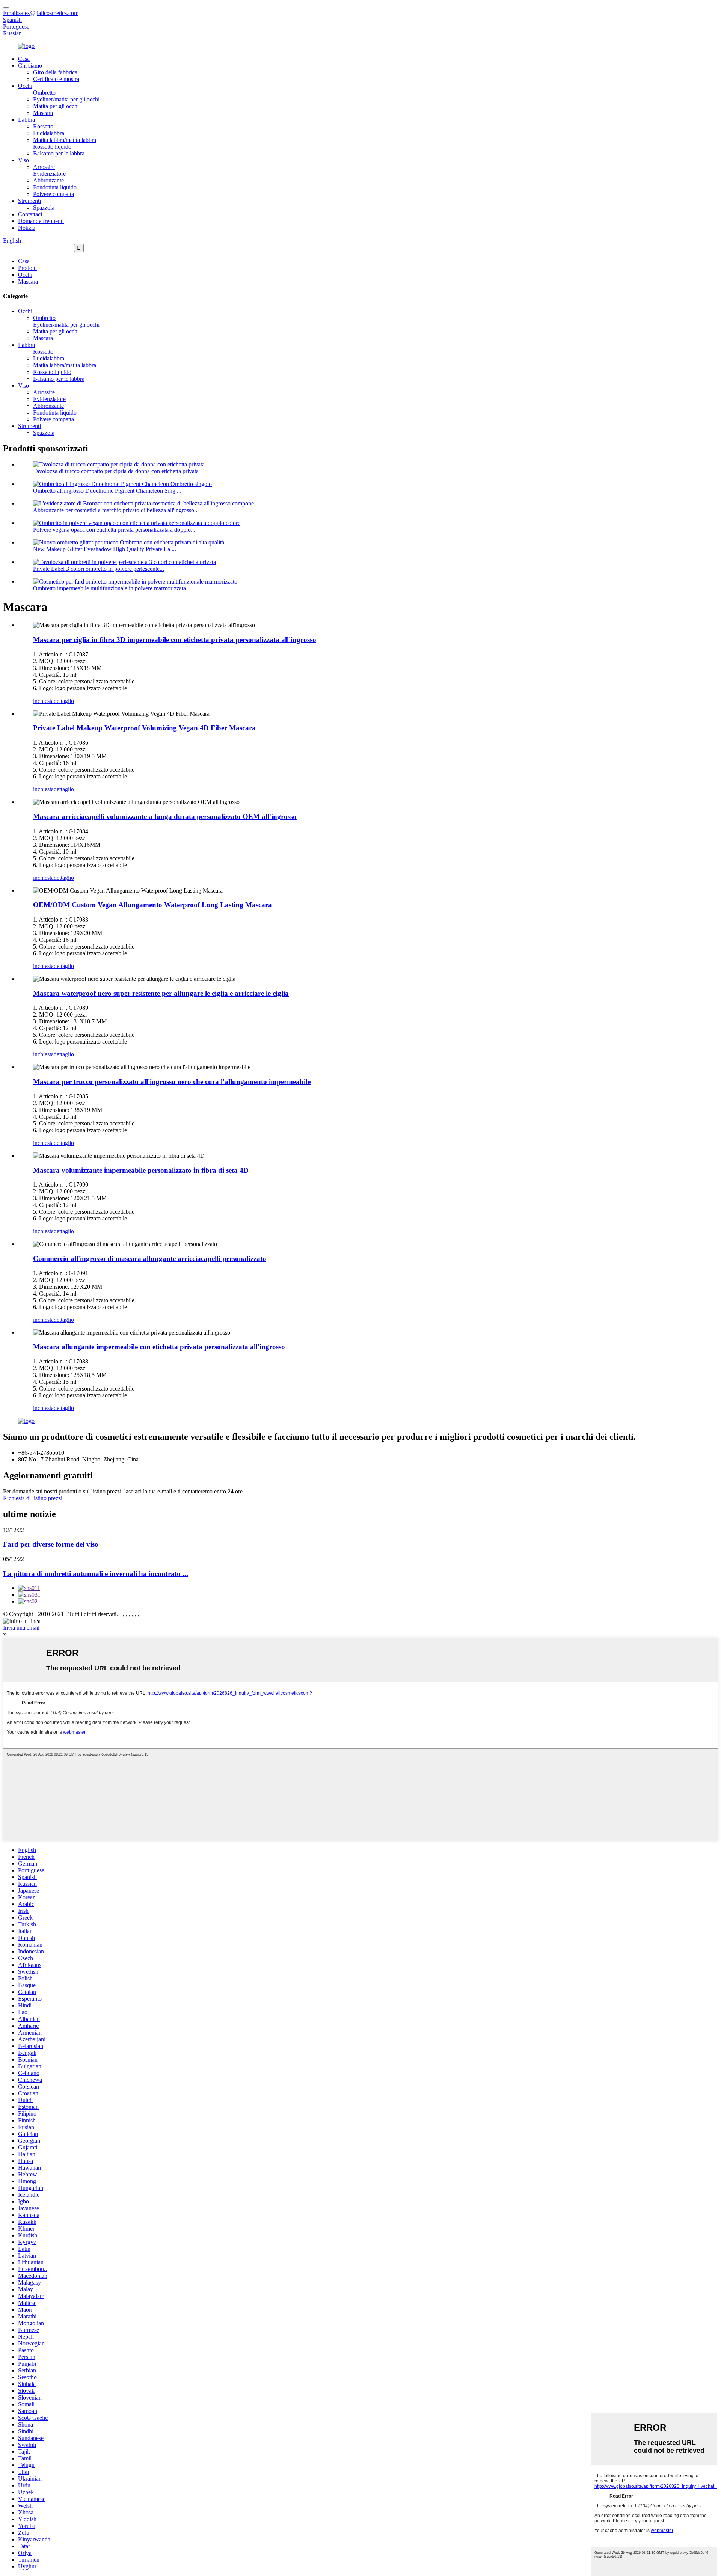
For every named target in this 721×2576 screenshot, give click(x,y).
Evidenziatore (49, 174)
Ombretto (44, 93)
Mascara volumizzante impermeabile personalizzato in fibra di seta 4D (141, 1170)
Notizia (27, 228)
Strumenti (29, 201)
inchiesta (43, 701)
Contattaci (30, 214)
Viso (23, 160)
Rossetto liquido (52, 147)
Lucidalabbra (49, 133)
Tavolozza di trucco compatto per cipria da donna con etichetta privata (116, 471)
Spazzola (44, 207)
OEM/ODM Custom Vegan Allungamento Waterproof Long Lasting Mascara (152, 905)
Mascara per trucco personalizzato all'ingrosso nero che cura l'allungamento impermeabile (172, 1082)
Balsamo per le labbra (59, 153)
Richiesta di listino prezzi (33, 1498)
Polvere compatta (54, 194)
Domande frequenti (41, 221)
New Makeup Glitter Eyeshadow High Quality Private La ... (105, 549)
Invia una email (21, 1628)
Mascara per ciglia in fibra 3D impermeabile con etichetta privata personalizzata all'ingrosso (175, 640)
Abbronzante (48, 180)
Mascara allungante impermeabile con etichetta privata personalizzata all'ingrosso (159, 1347)
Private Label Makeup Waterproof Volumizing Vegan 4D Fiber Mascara (144, 728)
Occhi (25, 86)
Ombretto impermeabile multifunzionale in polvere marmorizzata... (112, 588)
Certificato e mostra (56, 79)
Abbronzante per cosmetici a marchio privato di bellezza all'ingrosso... (116, 510)
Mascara (43, 113)
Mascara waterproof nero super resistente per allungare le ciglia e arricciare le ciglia (161, 993)
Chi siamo (30, 66)
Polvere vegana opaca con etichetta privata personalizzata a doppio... (114, 530)
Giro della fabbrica (55, 72)
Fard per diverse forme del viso (51, 1544)
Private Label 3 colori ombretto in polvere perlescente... (99, 569)
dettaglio (64, 701)
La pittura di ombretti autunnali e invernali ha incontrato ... (96, 1574)
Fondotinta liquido (55, 187)
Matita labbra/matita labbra (65, 140)
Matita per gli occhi (56, 106)
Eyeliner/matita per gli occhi (66, 99)
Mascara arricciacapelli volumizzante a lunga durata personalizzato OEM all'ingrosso (165, 817)
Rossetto (43, 126)
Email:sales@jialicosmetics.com (41, 13)
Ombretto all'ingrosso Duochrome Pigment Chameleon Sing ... (107, 491)
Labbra (26, 120)
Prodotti (27, 268)
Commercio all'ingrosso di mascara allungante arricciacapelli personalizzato (150, 1259)
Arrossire (44, 167)
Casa (24, 59)
